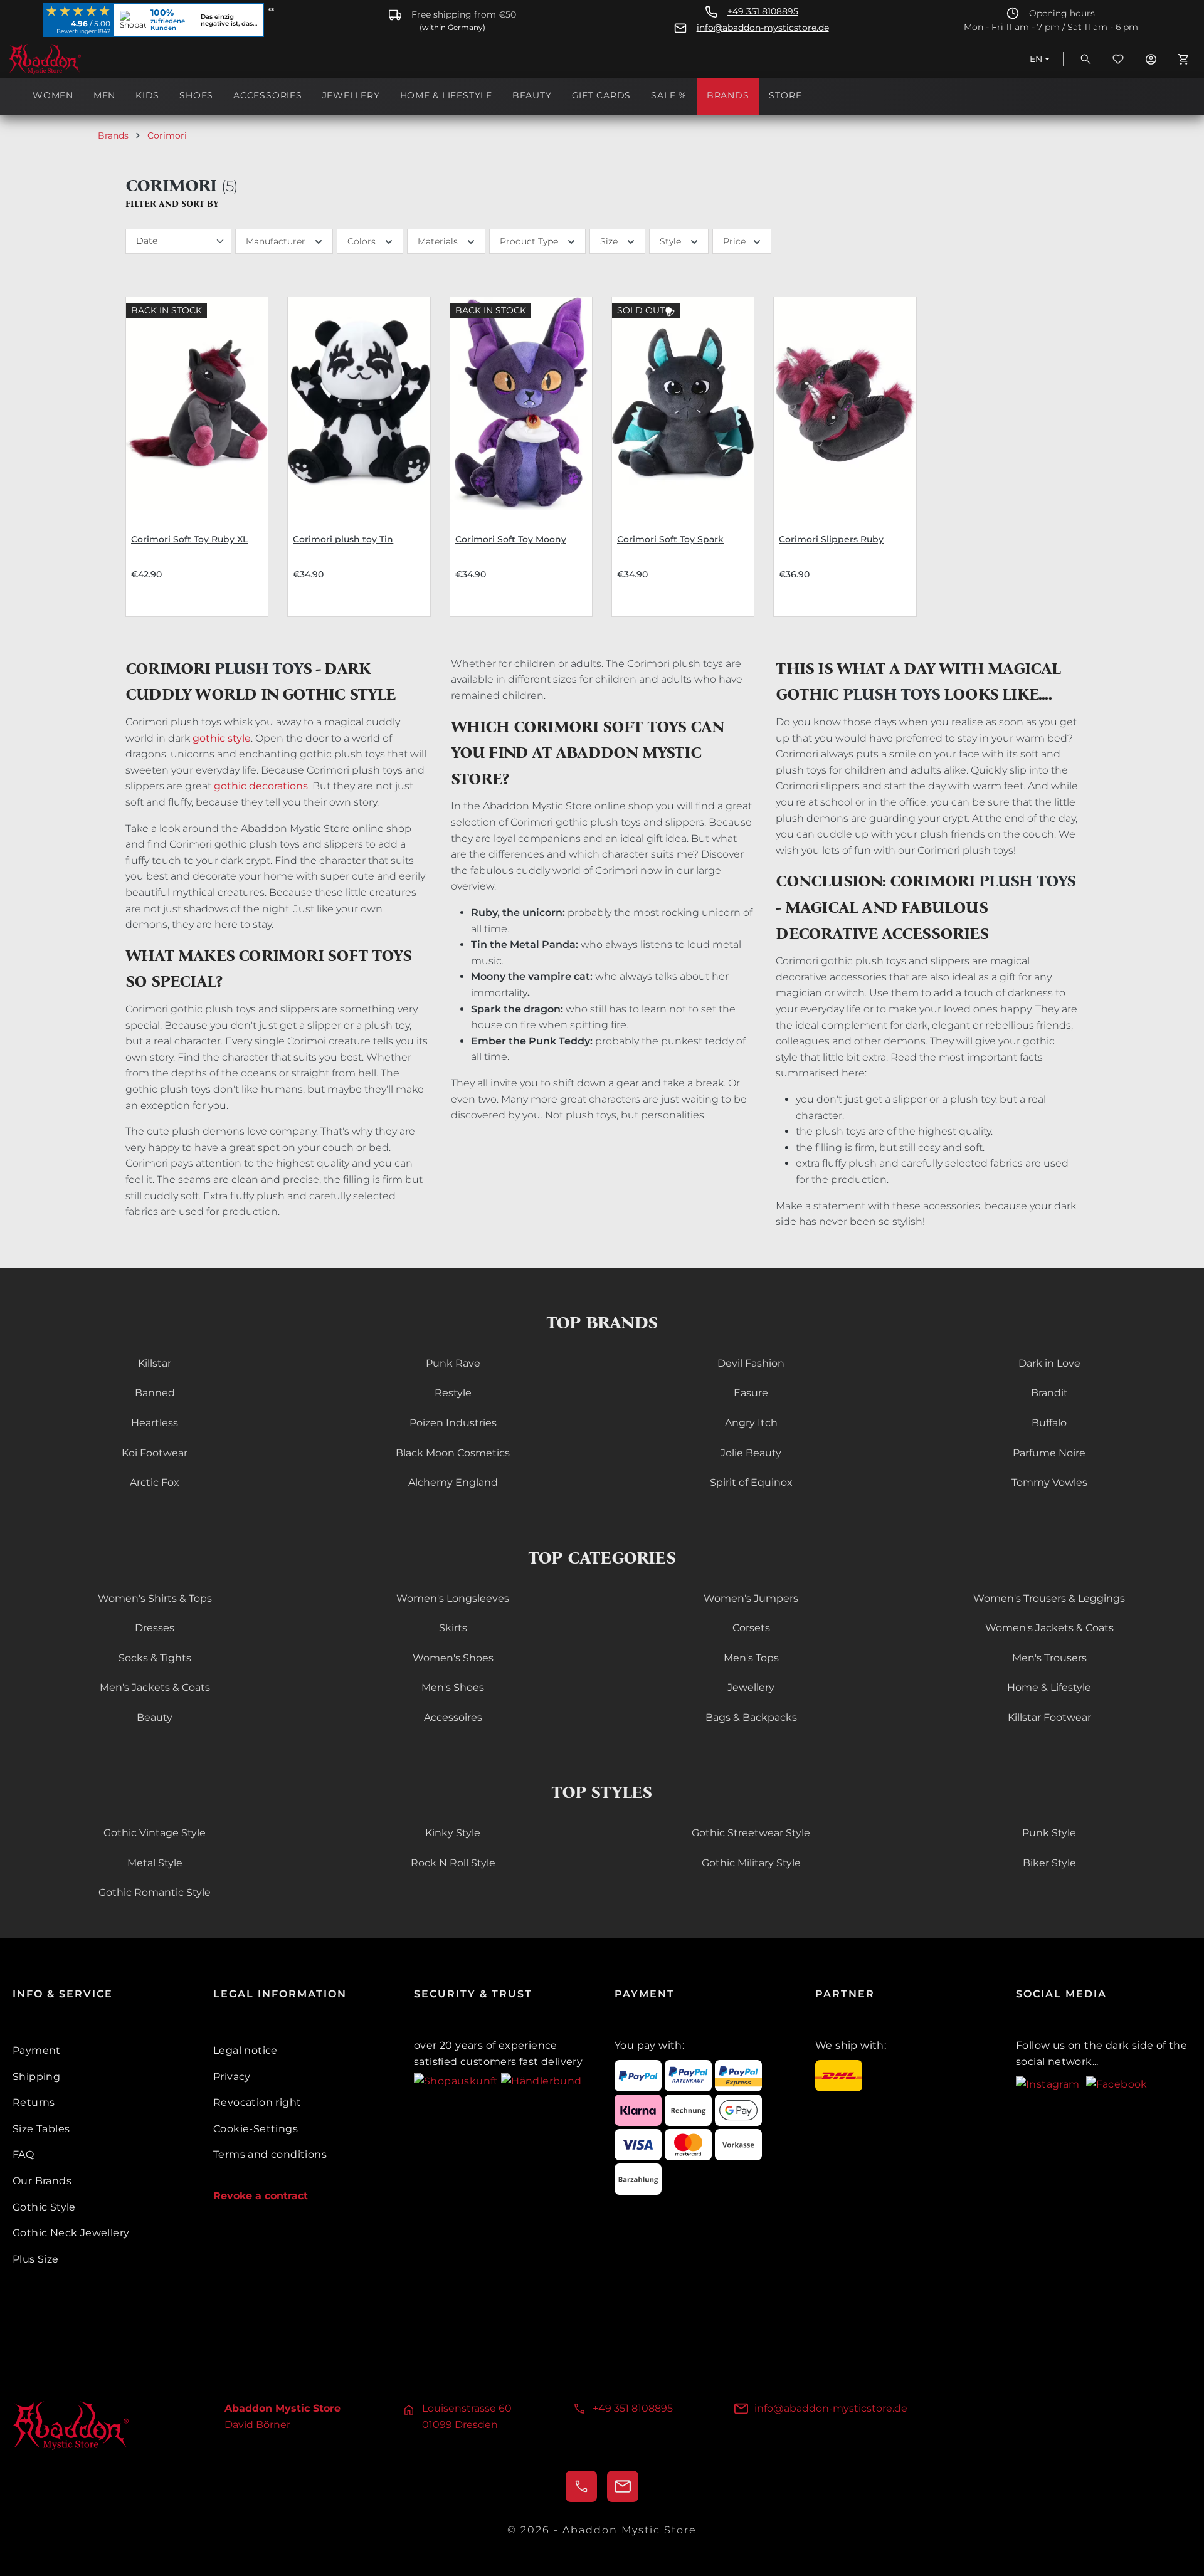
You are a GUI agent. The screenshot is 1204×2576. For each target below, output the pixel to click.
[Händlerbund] (541, 2080)
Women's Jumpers (751, 1598)
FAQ (23, 2154)
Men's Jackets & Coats (155, 1687)
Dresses (155, 1628)
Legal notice (246, 2050)
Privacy (232, 2077)
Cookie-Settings (256, 2129)
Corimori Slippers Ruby (831, 539)
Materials (438, 241)
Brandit (1049, 1393)
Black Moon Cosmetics (453, 1453)
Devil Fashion (751, 1363)
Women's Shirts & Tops (155, 1598)
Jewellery (751, 1687)
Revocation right (257, 2102)
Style (670, 241)
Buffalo (1049, 1423)
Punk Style (1049, 1833)
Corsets (751, 1628)
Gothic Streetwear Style (751, 1833)
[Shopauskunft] (457, 2080)
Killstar (155, 1363)
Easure (751, 1393)
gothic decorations (261, 786)
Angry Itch (751, 1423)
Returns (34, 2102)
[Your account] (1151, 59)
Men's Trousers (1049, 1658)
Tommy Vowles (1049, 1482)
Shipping (36, 2077)
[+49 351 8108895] (581, 2486)
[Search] (1085, 59)
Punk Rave (453, 1363)
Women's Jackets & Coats (1049, 1628)
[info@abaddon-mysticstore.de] (623, 2486)
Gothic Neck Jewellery (71, 2233)
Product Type (529, 241)
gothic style (222, 738)
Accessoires (453, 1717)
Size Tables (41, 2129)
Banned (155, 1393)
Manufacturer (276, 241)
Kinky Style (453, 1833)
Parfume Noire (1049, 1453)
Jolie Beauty (751, 1453)
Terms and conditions (270, 2154)
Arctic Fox (155, 1482)
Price (734, 241)
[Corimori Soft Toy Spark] (683, 404)
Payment (37, 2050)
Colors (362, 241)
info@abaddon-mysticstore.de (763, 28)
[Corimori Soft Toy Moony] (521, 404)
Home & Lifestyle (1049, 1687)
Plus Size (36, 2259)
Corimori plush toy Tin (343, 539)
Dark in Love (1049, 1363)
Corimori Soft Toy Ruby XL (189, 539)
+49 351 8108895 (763, 12)
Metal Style (155, 1863)
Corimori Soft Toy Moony (511, 539)
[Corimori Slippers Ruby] (845, 404)
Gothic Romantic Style (155, 1892)
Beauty (155, 1717)
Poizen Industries (453, 1423)
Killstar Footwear (1049, 1717)
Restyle (453, 1393)
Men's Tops (751, 1658)
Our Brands (42, 2181)
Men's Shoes (453, 1687)
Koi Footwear (155, 1453)
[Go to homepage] (71, 59)
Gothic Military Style (751, 1863)
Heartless (155, 1423)
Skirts (453, 1628)
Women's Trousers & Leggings (1049, 1598)
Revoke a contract (261, 2196)
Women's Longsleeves (453, 1598)
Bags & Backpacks (751, 1717)
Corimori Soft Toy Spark (670, 539)
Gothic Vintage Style (155, 1833)
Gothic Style (44, 2207)
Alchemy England (453, 1482)
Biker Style (1049, 1863)
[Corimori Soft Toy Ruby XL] (197, 404)
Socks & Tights (155, 1658)
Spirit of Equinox (751, 1482)
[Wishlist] (1118, 59)
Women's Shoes (453, 1658)
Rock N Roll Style (453, 1863)
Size (609, 241)
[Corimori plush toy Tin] (359, 404)
